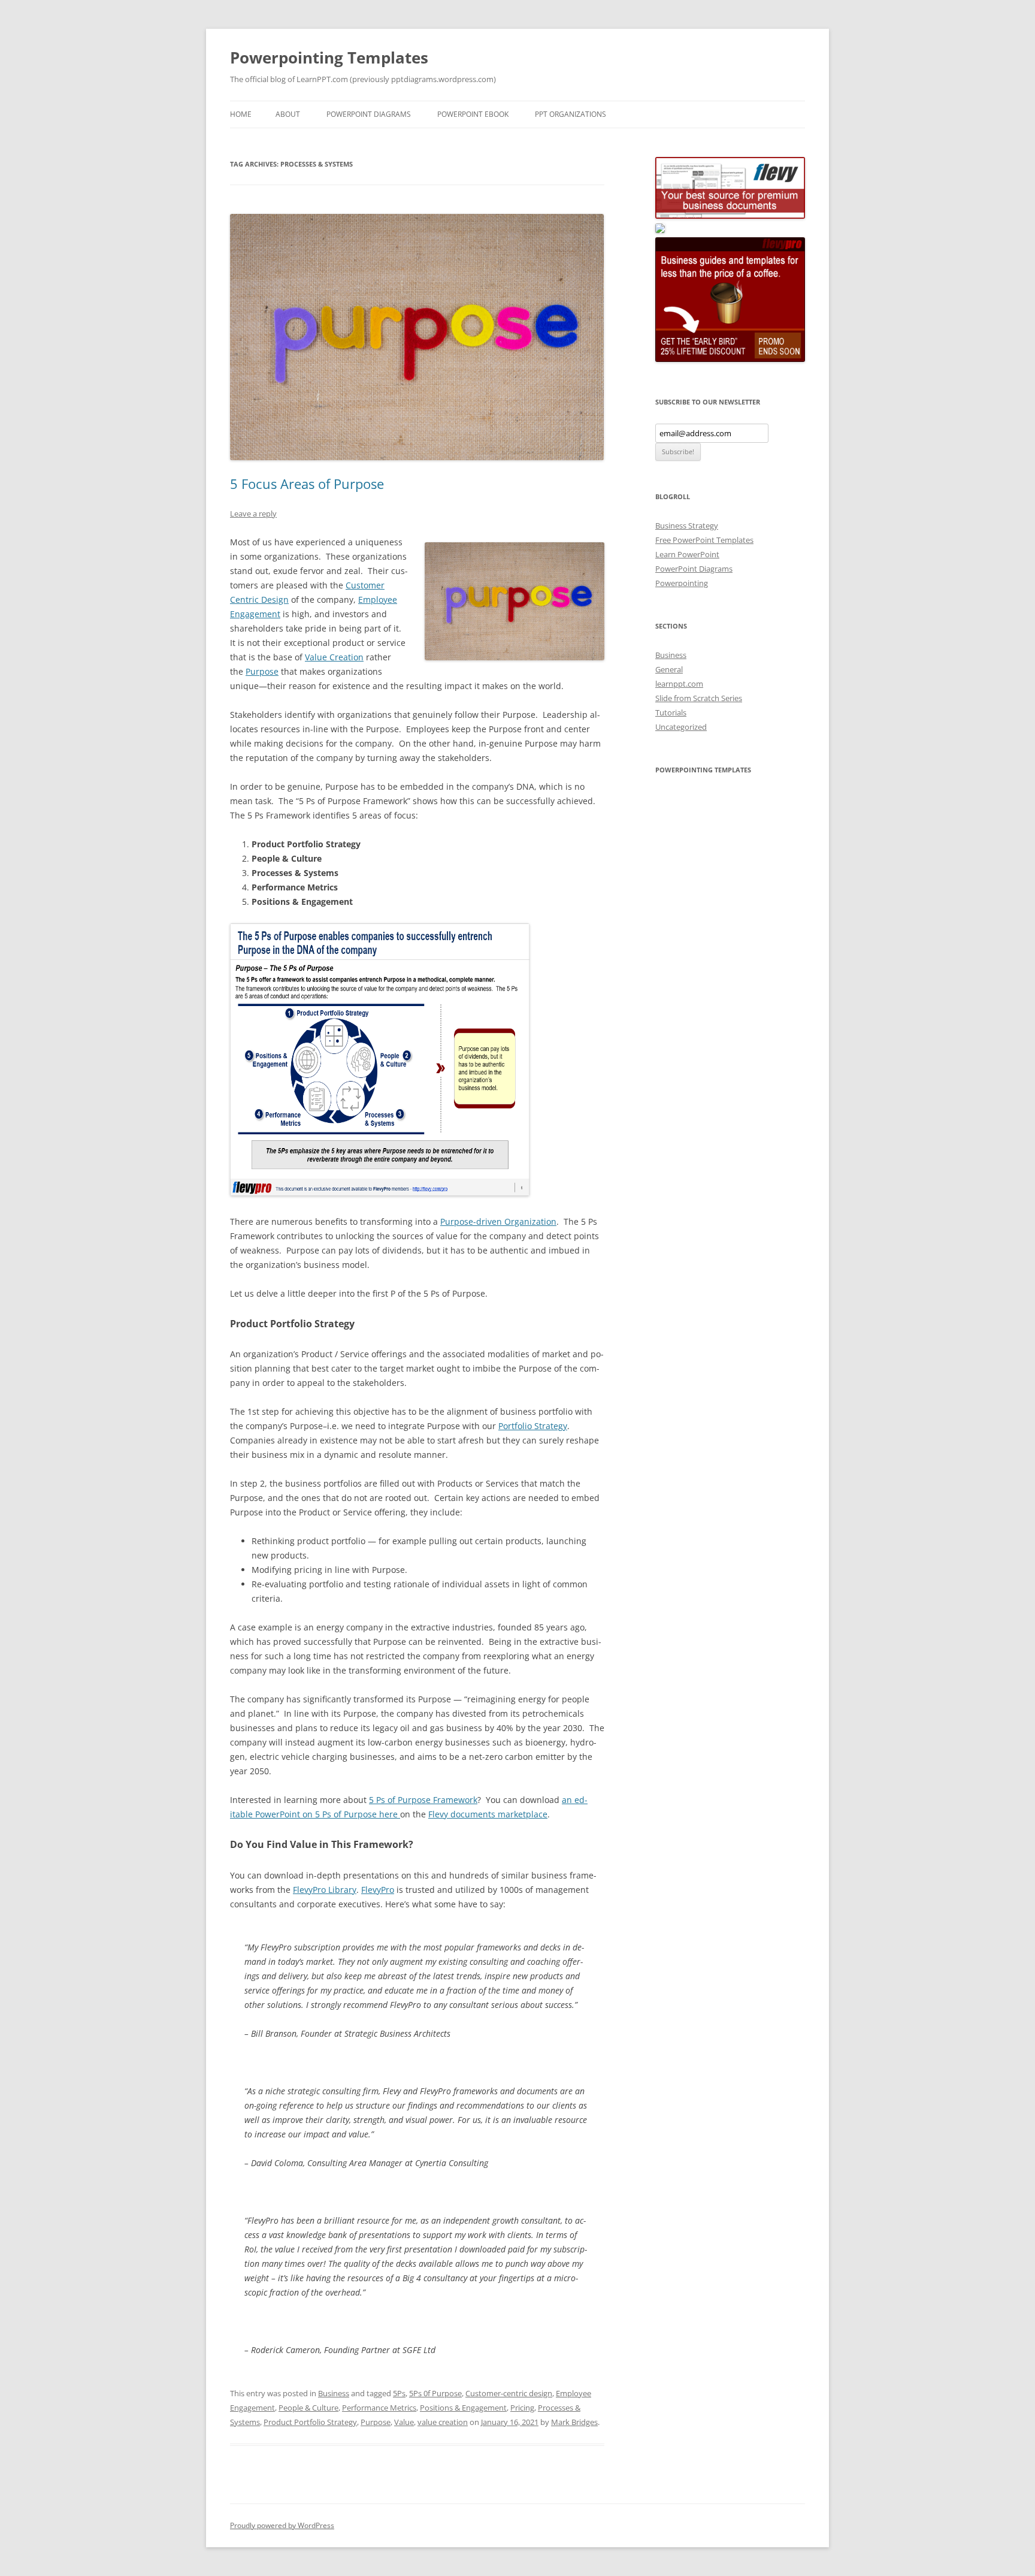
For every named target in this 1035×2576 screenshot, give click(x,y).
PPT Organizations (571, 114)
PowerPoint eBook (473, 114)
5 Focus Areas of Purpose (307, 484)
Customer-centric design (509, 2393)
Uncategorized (681, 727)
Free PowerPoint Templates (704, 540)
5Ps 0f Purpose (435, 2393)
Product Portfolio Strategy (310, 2422)
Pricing (522, 2408)
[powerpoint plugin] (660, 230)
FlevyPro (378, 1890)
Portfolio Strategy (533, 1426)
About (288, 114)
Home (241, 114)
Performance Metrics (379, 2408)
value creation (443, 2422)
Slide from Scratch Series (699, 698)
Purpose (262, 671)
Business (334, 2393)
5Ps (399, 2393)
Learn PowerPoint (687, 554)
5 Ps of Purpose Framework (423, 1800)
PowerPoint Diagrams (369, 114)
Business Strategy (687, 526)
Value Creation (334, 657)
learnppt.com (679, 684)
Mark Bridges (574, 2422)
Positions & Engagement (463, 2408)
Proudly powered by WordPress (282, 2525)
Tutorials (671, 712)
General (669, 669)
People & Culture (308, 2408)
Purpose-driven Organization (498, 1221)
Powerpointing (682, 583)
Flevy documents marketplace (488, 1814)
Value (404, 2422)
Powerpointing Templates (329, 58)
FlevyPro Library (325, 1890)
